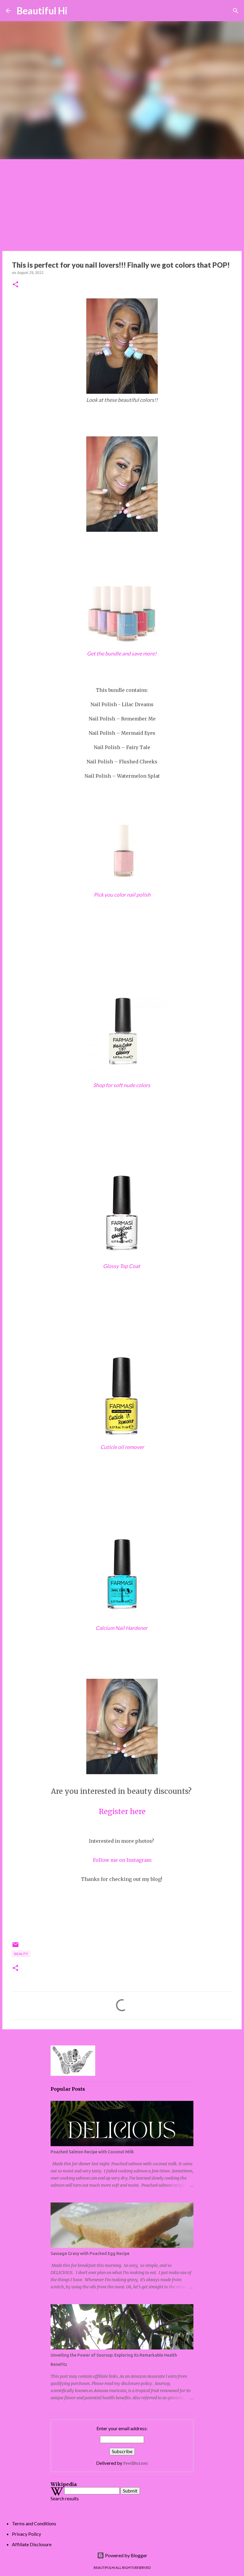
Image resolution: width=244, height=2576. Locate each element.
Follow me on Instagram (122, 1860)
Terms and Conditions (34, 2523)
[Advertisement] (122, 204)
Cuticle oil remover (122, 1447)
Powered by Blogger (126, 2555)
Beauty (21, 1954)
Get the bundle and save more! (122, 654)
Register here (122, 1812)
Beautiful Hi (42, 11)
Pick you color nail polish (122, 895)
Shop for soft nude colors (122, 1085)
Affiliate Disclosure (32, 2544)
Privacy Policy (26, 2534)
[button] (15, 285)
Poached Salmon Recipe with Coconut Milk (92, 2152)
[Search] (76, 11)
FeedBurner (136, 2463)
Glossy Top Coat (122, 1266)
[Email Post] (15, 1947)
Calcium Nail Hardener (122, 1628)
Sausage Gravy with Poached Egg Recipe (90, 2253)
